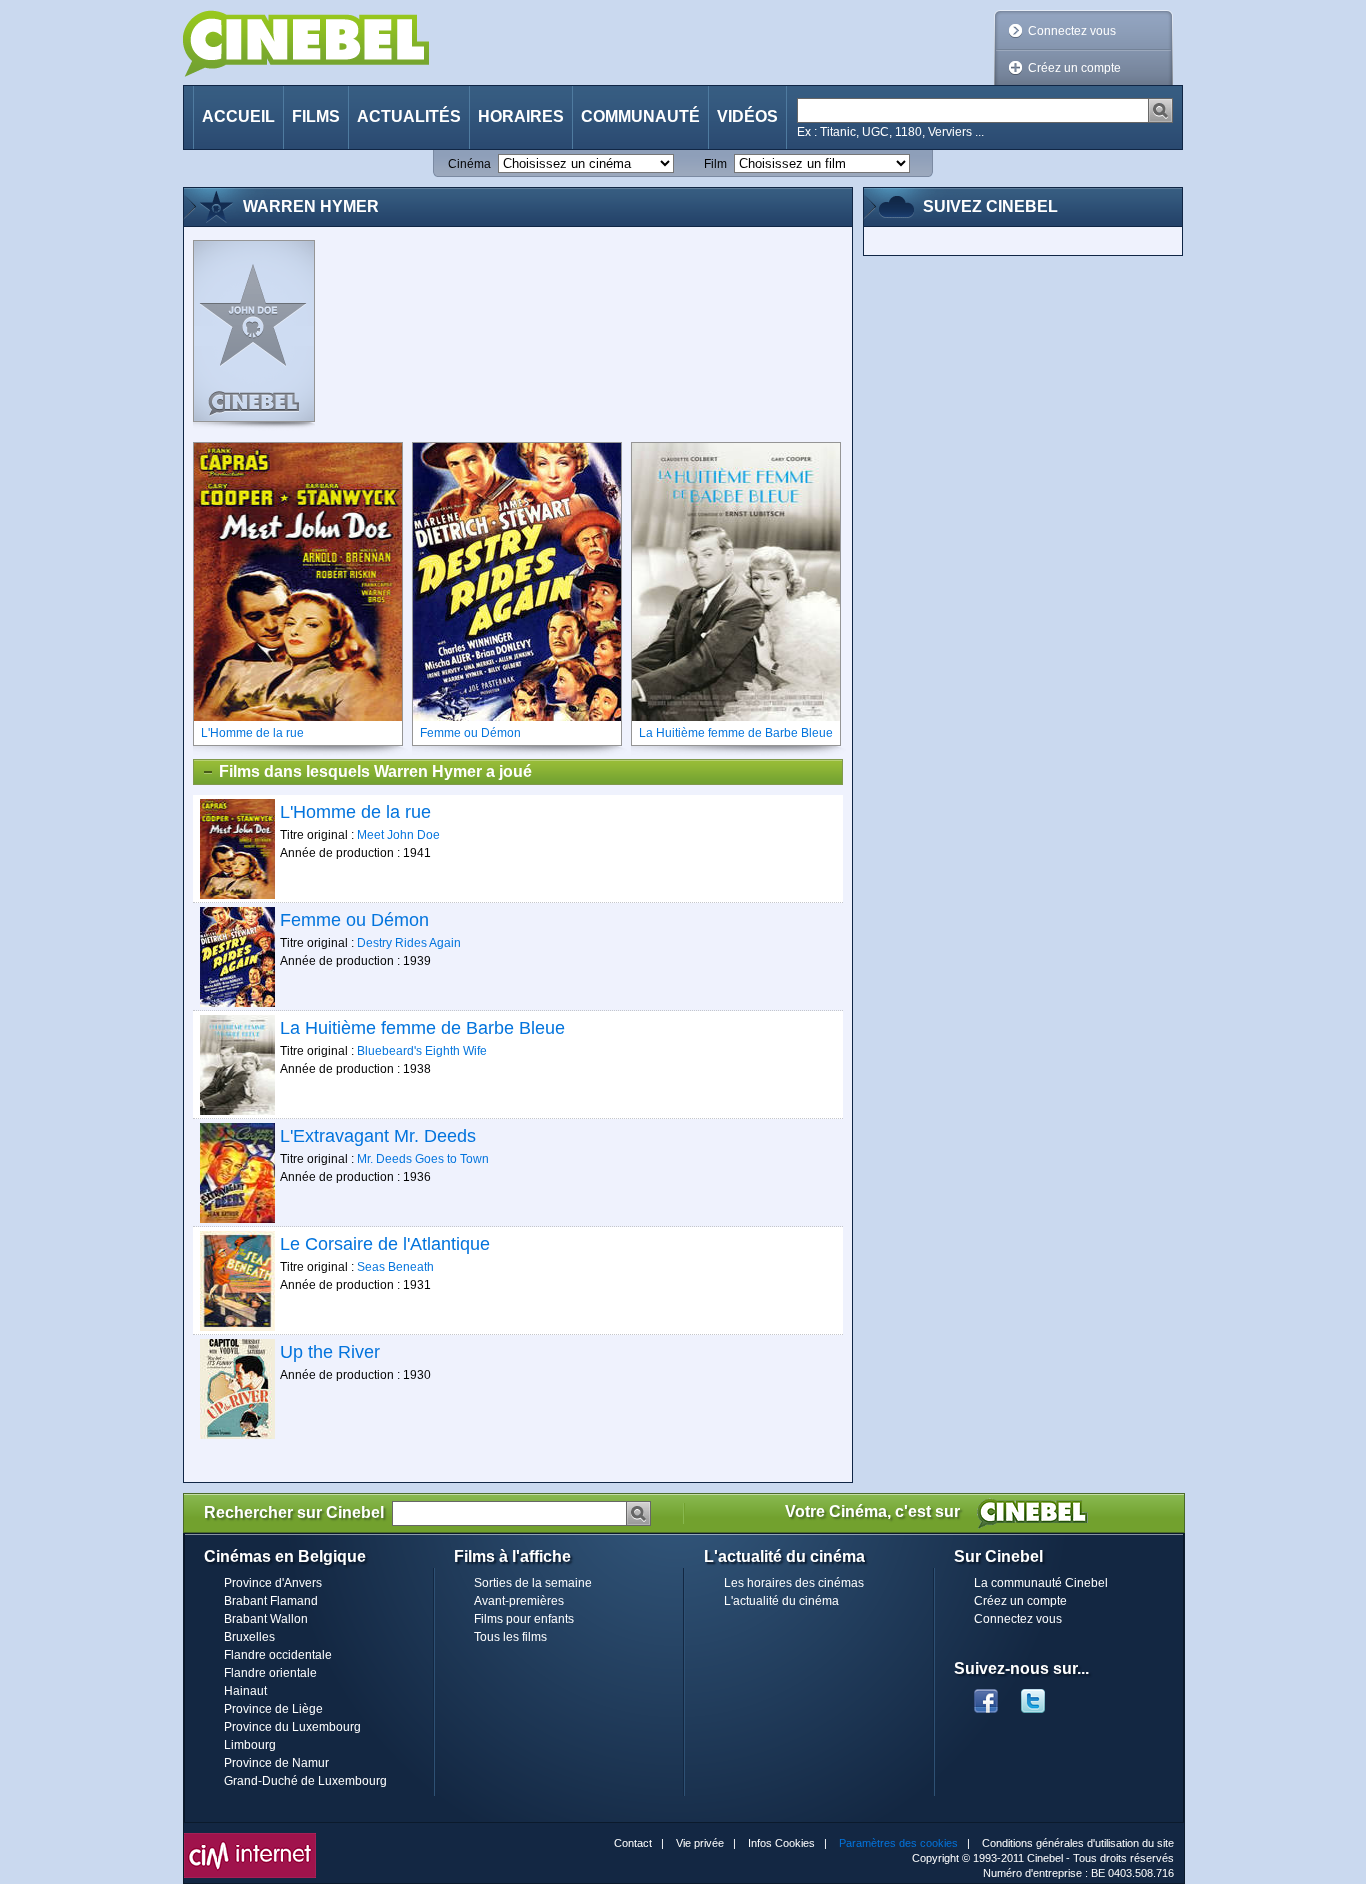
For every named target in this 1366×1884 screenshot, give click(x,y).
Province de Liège (273, 1709)
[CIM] (250, 1838)
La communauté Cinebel (1041, 1583)
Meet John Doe (398, 835)
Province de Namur (276, 1763)
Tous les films (510, 1637)
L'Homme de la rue (355, 812)
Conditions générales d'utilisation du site (1078, 1843)
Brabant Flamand (271, 1601)
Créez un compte (1074, 68)
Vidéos (747, 116)
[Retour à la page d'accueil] (306, 43)
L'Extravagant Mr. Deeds (378, 1136)
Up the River (330, 1352)
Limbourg (250, 1745)
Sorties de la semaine (533, 1583)
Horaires (521, 116)
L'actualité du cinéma (781, 1601)
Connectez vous (1072, 31)
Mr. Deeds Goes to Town (423, 1159)
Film (715, 164)
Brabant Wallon (266, 1619)
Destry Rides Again (409, 943)
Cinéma (469, 164)
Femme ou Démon (354, 920)
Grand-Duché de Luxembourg (305, 1781)
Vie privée (700, 1843)
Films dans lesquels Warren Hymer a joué (375, 771)
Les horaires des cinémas (794, 1583)
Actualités (409, 116)
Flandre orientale (270, 1673)
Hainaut (245, 1691)
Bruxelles (249, 1637)
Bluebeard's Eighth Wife (422, 1051)
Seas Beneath (395, 1267)
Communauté (640, 116)
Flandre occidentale (278, 1655)
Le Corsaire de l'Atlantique (385, 1244)
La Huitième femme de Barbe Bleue (422, 1028)
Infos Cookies (781, 1843)
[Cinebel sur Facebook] (986, 1695)
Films (316, 116)
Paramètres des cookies (898, 1843)
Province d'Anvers (273, 1583)
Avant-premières (519, 1601)
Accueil (238, 116)
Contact (633, 1843)
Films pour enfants (524, 1619)
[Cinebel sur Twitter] (1043, 1695)
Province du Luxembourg (292, 1727)
